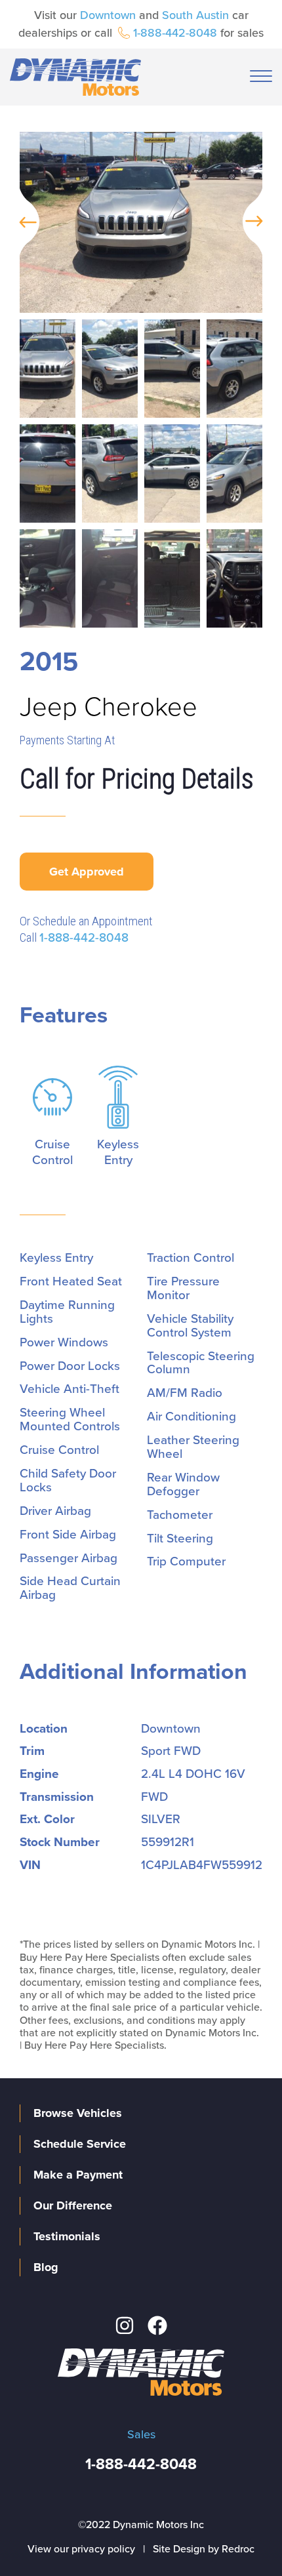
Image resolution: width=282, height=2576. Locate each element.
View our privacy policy (81, 2549)
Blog (46, 2267)
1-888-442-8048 (175, 33)
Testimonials (67, 2236)
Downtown (108, 15)
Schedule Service (80, 2144)
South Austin (195, 15)
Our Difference (73, 2205)
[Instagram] (125, 2325)
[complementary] (243, 2537)
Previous (23, 222)
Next (259, 222)
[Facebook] (157, 2325)
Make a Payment (78, 2175)
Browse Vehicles (78, 2113)
